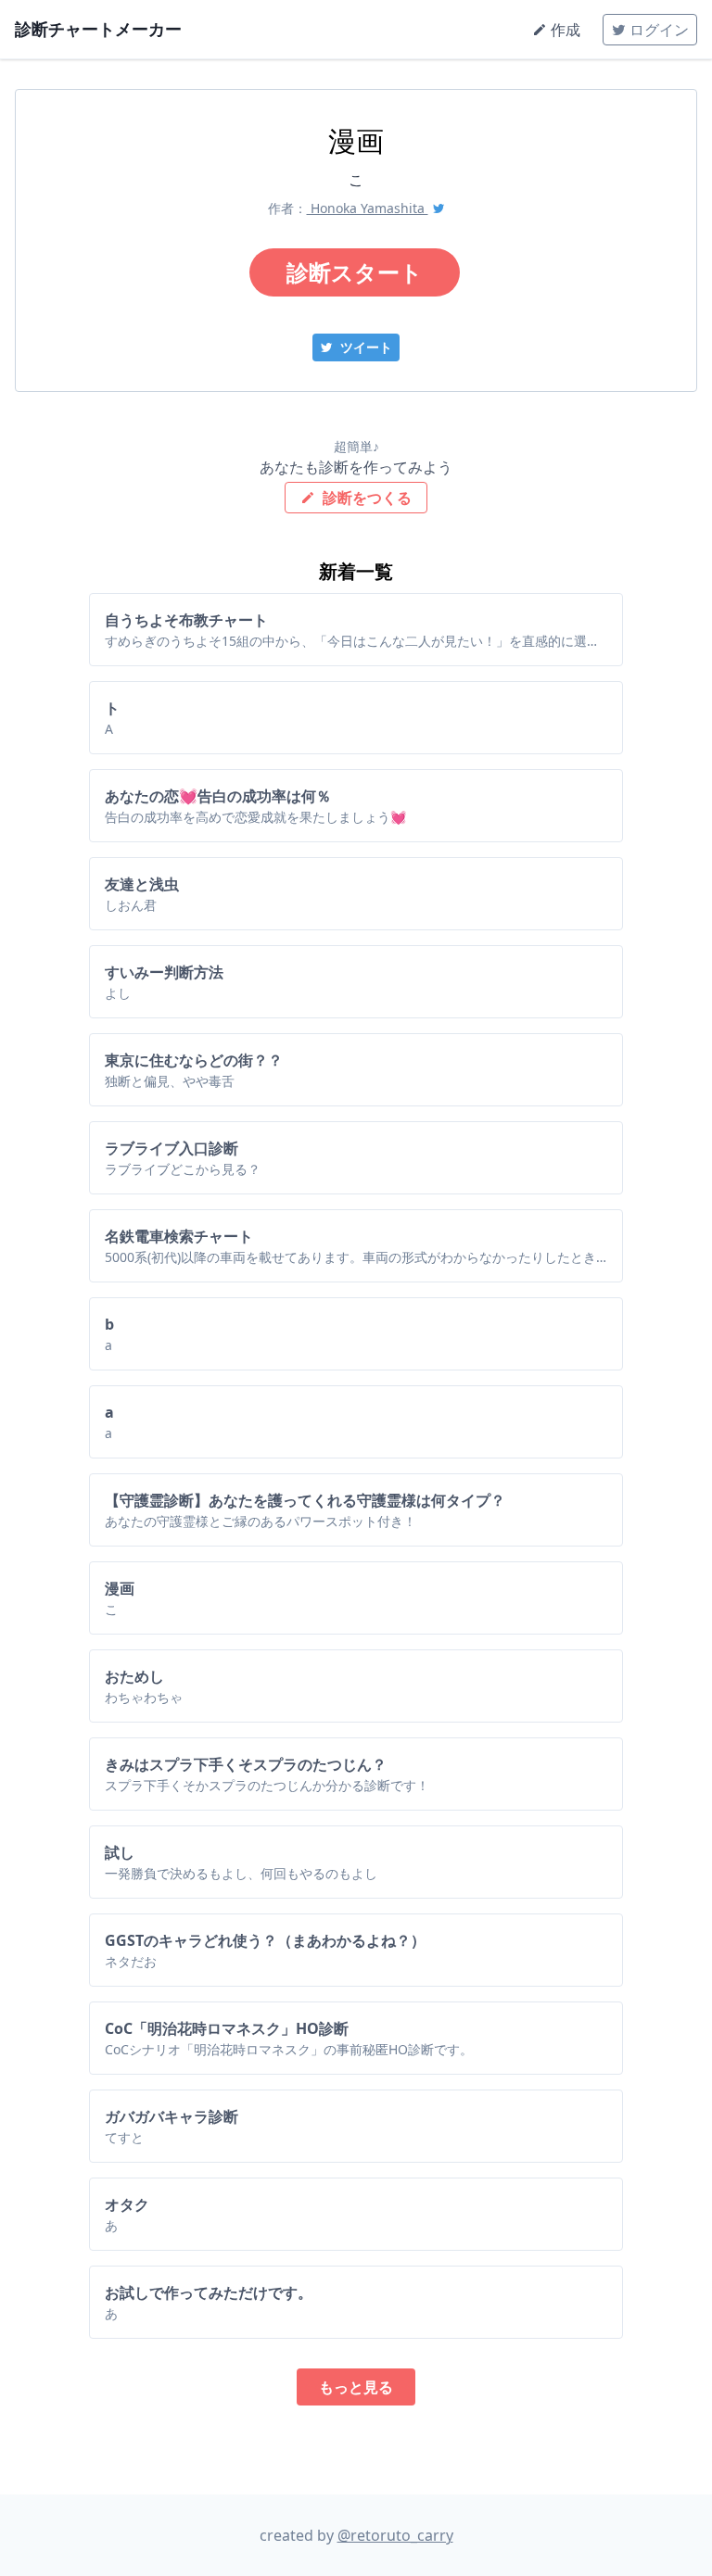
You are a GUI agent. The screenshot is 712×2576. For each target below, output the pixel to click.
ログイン (657, 30)
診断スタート (355, 272)
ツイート (364, 347)
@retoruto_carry (395, 2535)
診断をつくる (365, 498)
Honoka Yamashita (368, 208)
